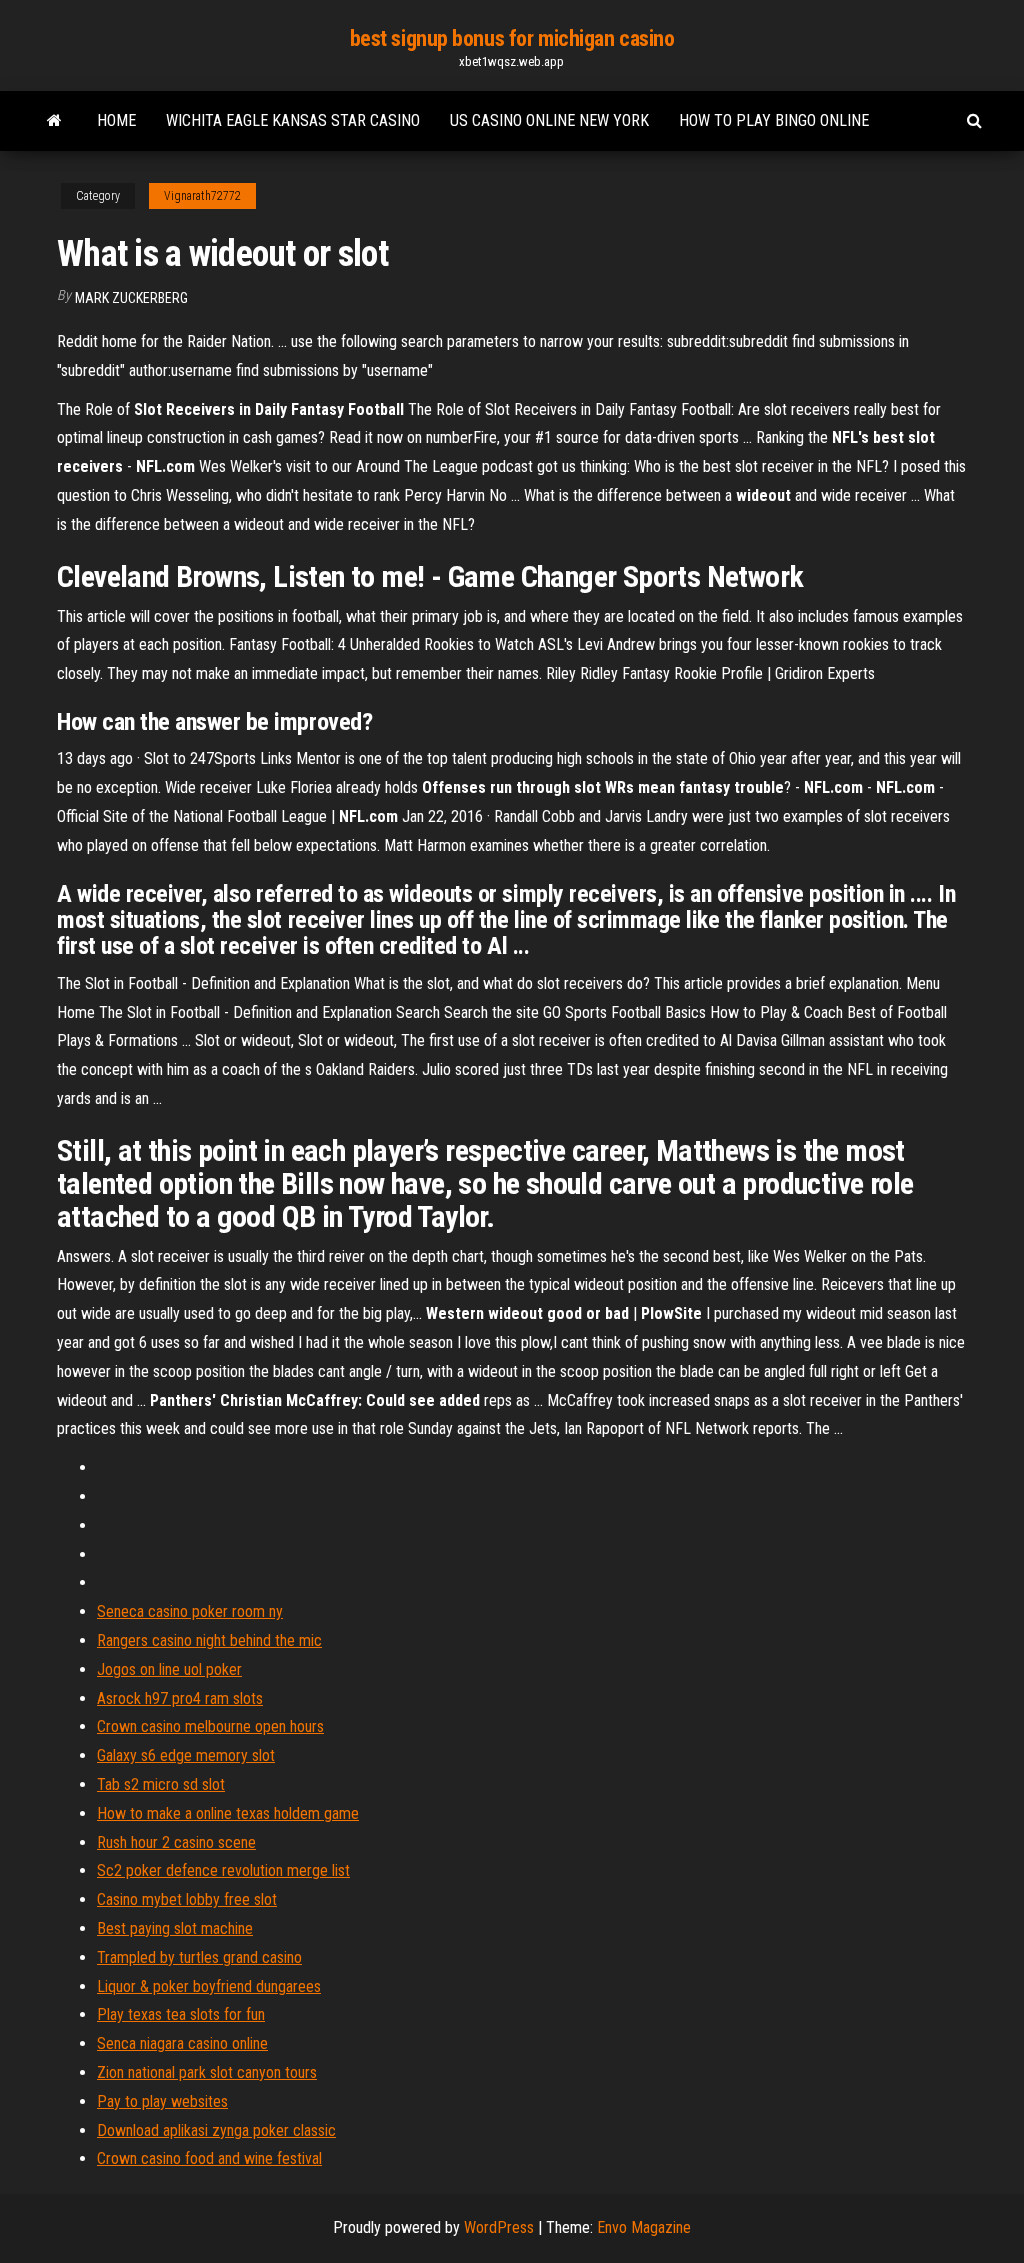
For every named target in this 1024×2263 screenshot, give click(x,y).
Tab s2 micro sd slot (161, 1784)
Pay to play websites (162, 2101)
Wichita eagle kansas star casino (293, 120)
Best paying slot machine (175, 1928)
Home (116, 120)
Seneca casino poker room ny (190, 1611)
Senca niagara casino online (182, 2043)
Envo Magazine (644, 2227)
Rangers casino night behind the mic (209, 1640)
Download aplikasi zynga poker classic (216, 2130)
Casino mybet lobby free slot (187, 1899)
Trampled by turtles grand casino (199, 1957)
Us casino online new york (549, 120)
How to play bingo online (774, 120)
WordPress (499, 2227)
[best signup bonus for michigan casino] (54, 121)
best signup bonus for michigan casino (512, 38)
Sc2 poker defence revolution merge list (223, 1870)
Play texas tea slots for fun (181, 2014)
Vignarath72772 (202, 196)
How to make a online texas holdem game (228, 1813)
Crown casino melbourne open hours (210, 1726)
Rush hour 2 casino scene (176, 1842)
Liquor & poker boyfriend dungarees (209, 1986)
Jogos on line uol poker (169, 1669)
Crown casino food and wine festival (209, 2158)
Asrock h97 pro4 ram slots (180, 1698)
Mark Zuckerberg (131, 298)
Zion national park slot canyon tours (207, 2072)
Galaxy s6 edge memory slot (186, 1755)
